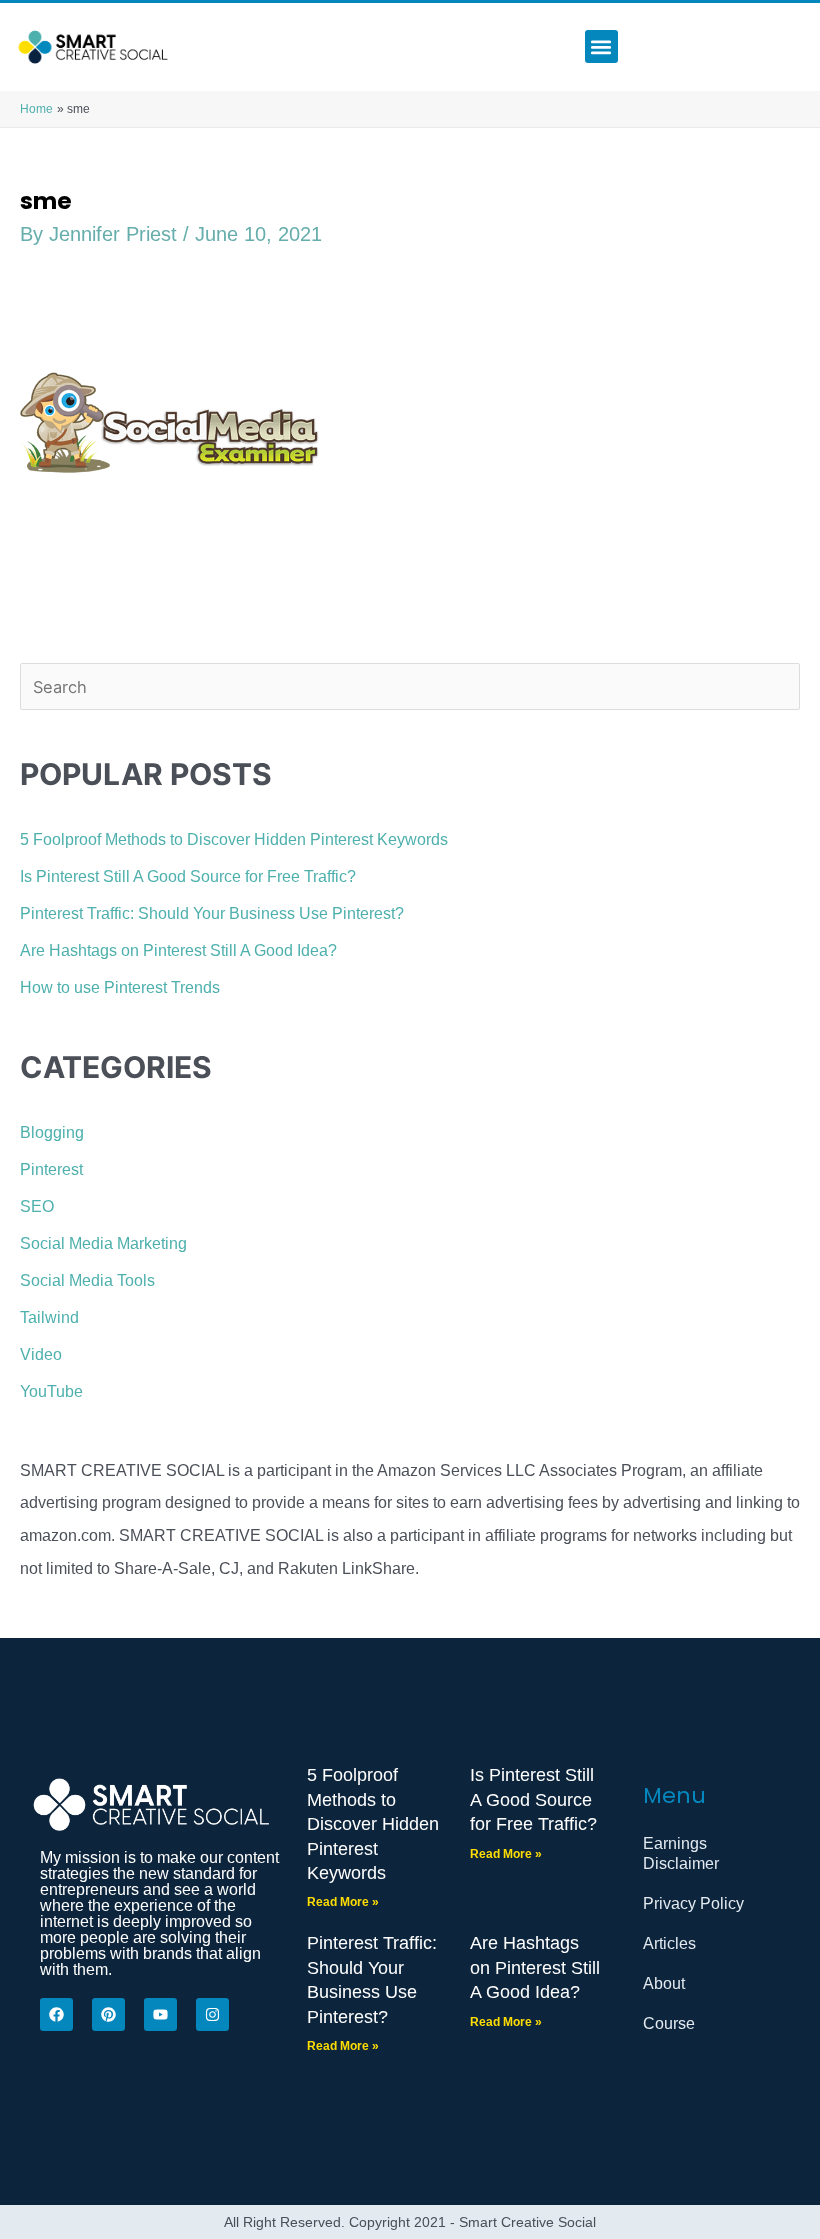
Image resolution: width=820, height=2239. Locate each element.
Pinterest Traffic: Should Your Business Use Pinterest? (212, 913)
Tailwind (49, 1317)
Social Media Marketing (103, 1243)
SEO (37, 1206)
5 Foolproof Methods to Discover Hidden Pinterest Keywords (234, 839)
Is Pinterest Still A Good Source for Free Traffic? (188, 876)
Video (41, 1354)
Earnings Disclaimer (681, 1853)
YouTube (51, 1391)
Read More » (343, 1902)
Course (669, 2023)
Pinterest (51, 1169)
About (664, 1983)
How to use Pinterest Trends (120, 987)
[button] (601, 46)
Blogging (52, 1132)
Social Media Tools (87, 1280)
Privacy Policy (693, 1903)
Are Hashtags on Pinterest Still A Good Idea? (178, 950)
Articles (669, 1943)
